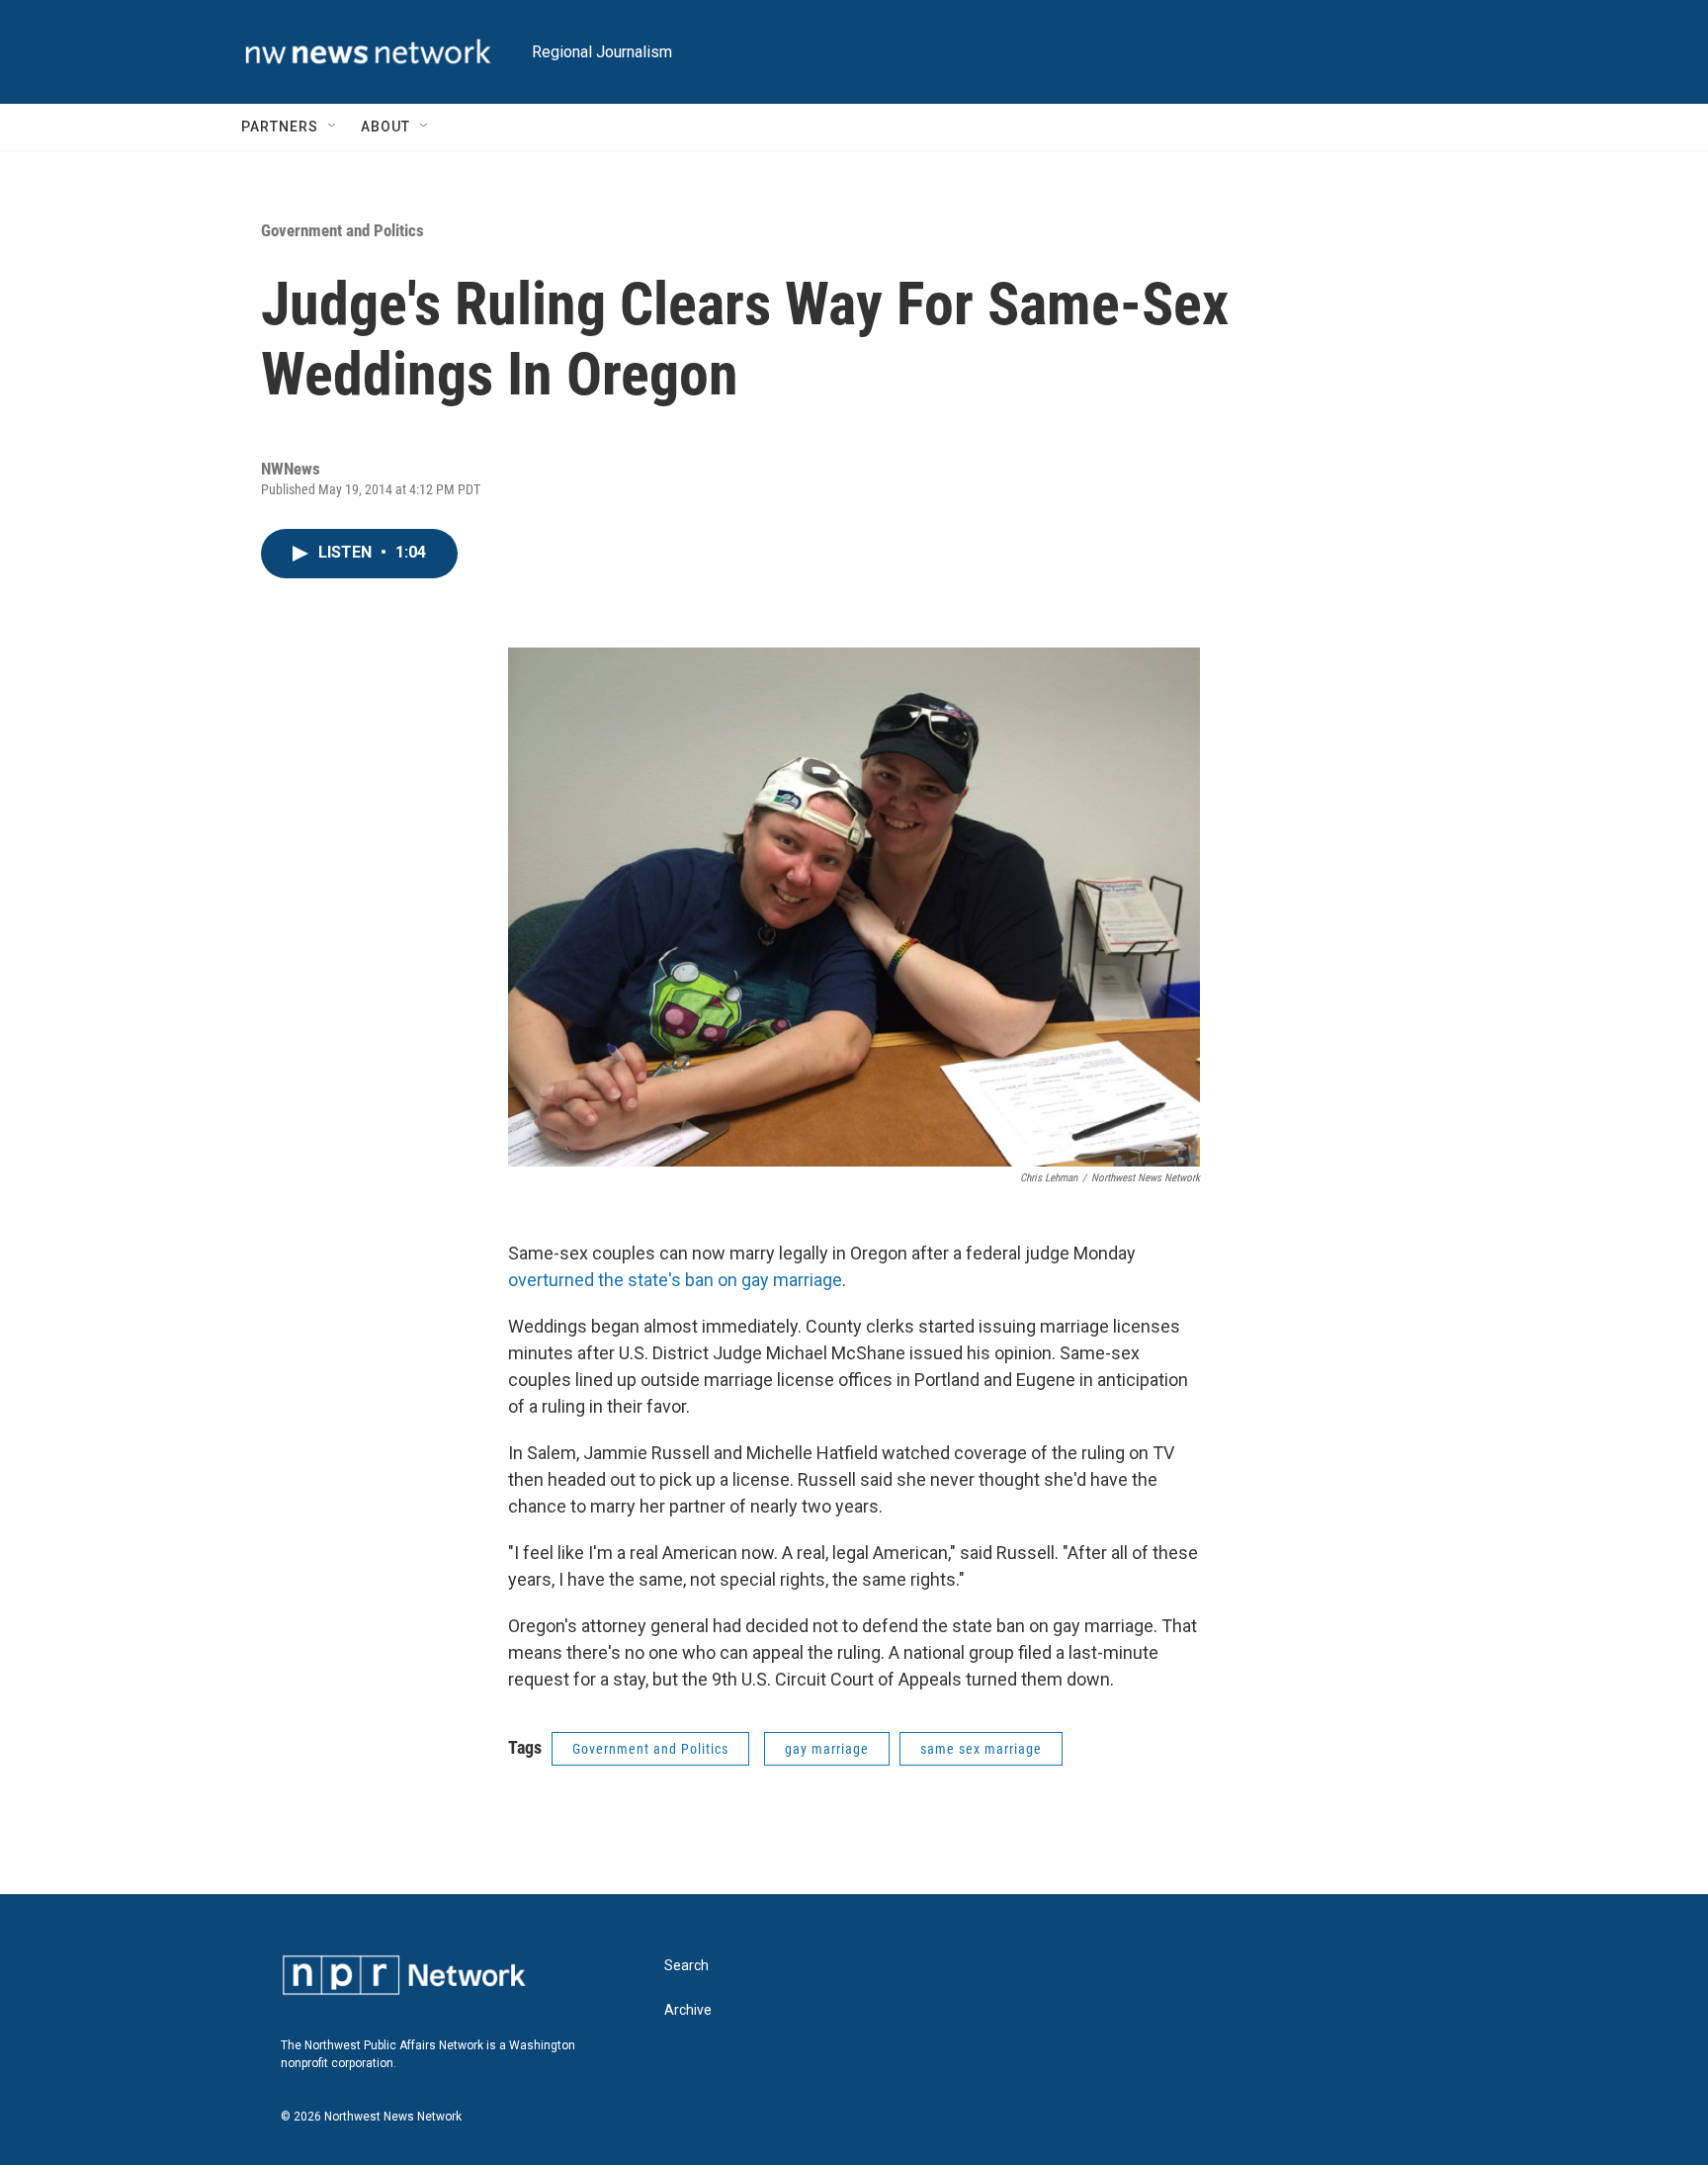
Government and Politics (342, 230)
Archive (688, 2010)
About (385, 127)
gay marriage (827, 1749)
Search (686, 1966)
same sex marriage (981, 1749)
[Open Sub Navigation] (333, 127)
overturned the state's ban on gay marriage (675, 1280)
